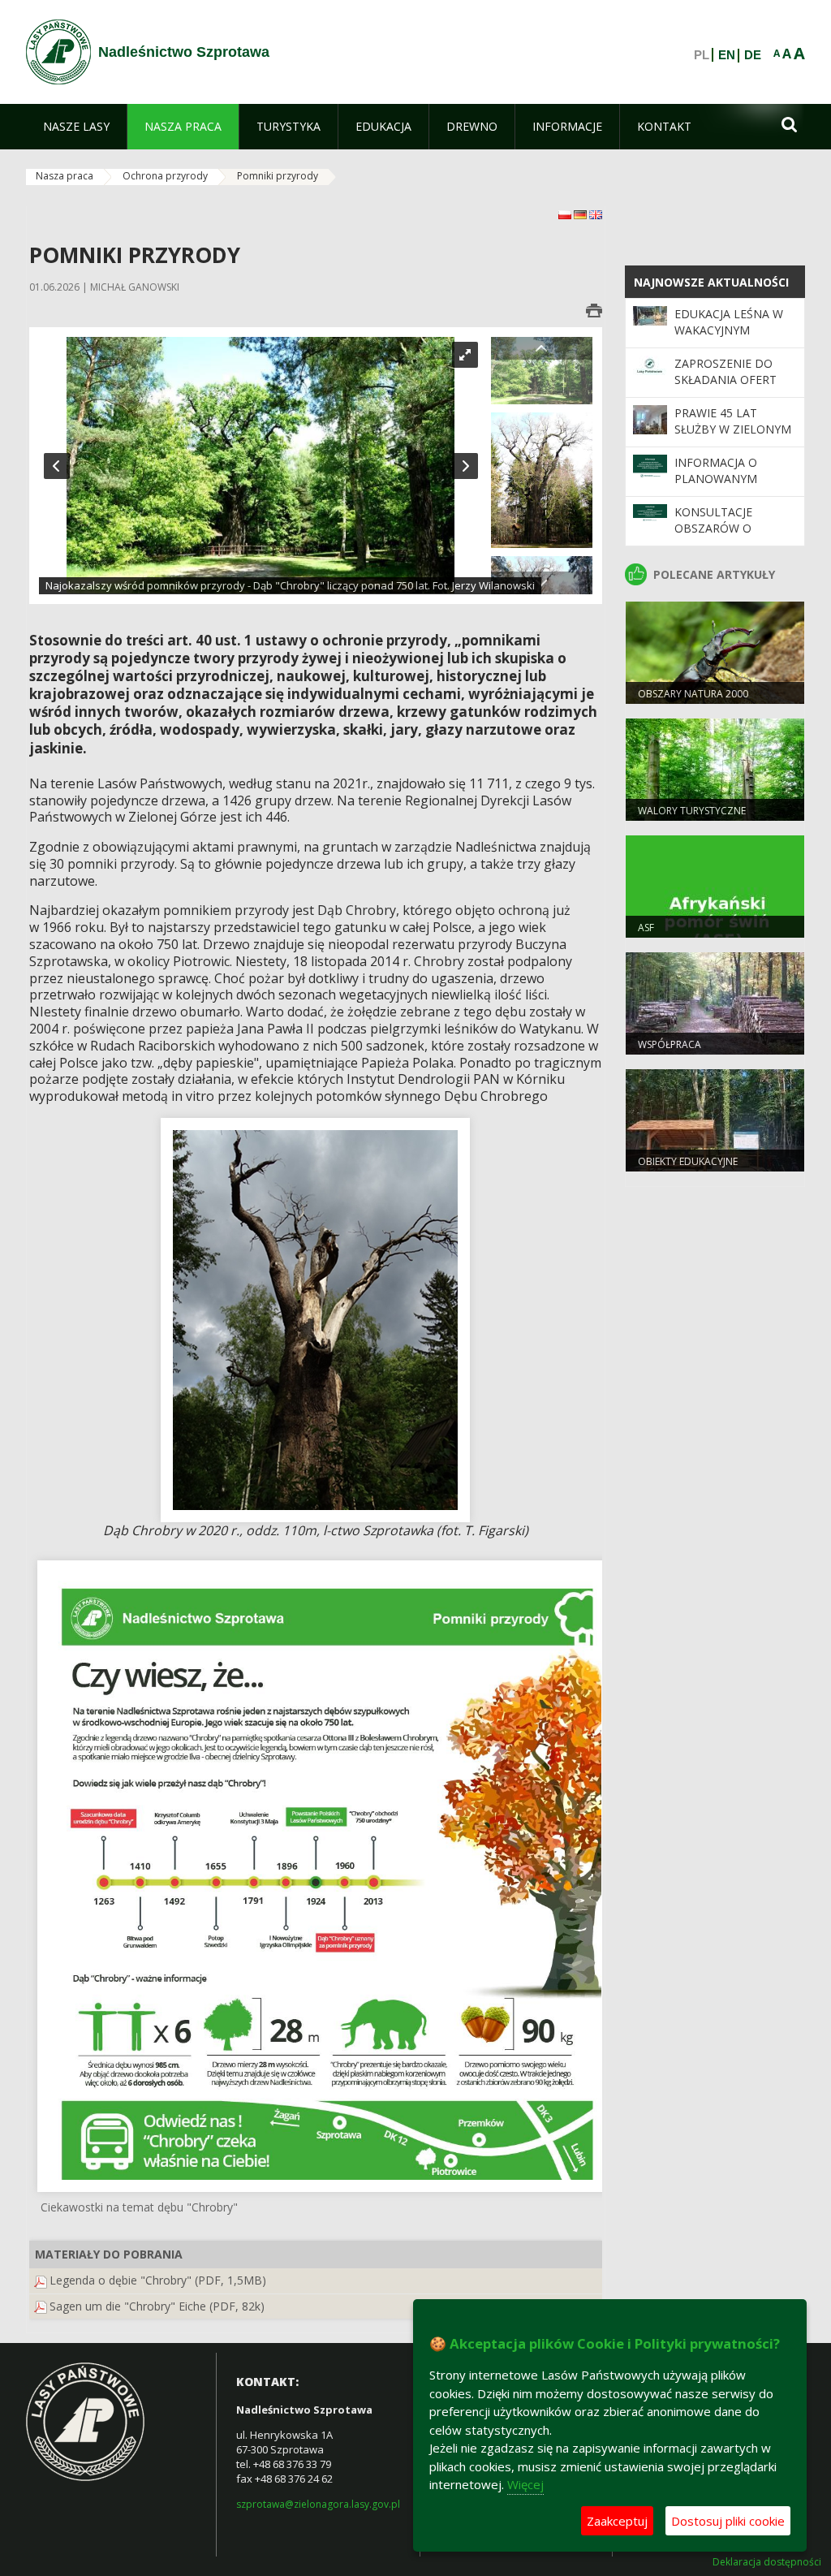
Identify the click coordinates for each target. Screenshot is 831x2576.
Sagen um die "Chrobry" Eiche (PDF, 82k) (157, 2306)
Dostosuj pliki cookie (728, 2521)
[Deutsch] (581, 214)
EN (727, 55)
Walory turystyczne (692, 811)
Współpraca (670, 1044)
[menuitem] (76, 127)
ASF (646, 928)
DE (753, 55)
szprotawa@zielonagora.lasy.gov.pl (318, 2504)
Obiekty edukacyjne (688, 1161)
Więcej (525, 2484)
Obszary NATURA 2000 (693, 694)
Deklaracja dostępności (767, 2562)
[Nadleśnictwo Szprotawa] (58, 52)
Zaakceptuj (617, 2521)
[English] (596, 214)
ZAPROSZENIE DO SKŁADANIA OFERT (726, 371)
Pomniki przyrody (278, 176)
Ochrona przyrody (165, 176)
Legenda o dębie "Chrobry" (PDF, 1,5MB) (158, 2280)
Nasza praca (65, 176)
